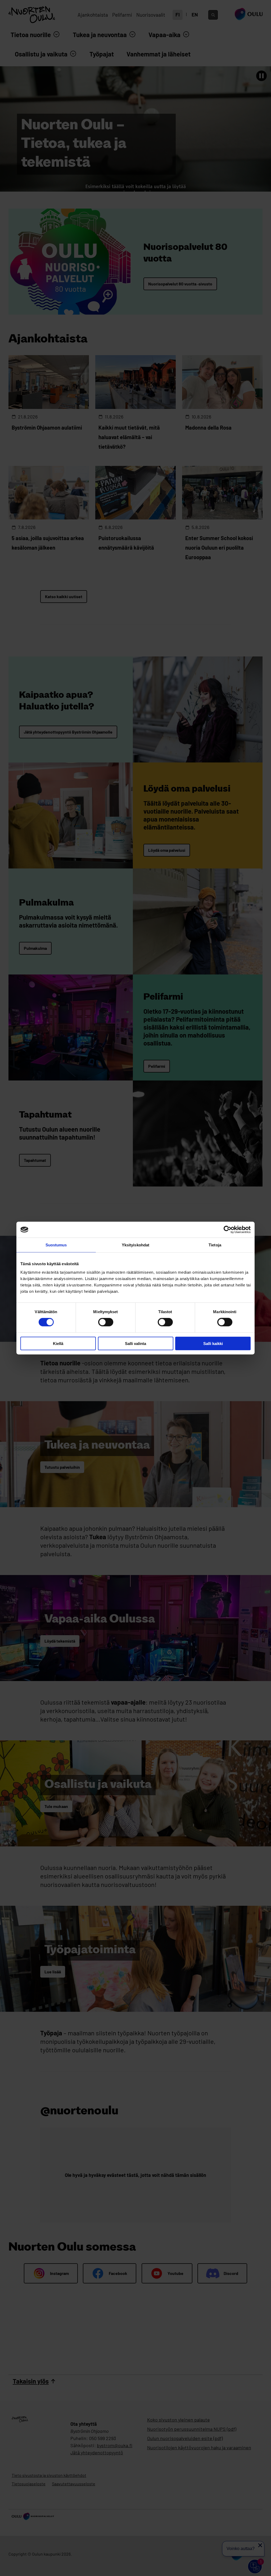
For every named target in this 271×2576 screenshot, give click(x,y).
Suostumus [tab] (56, 1245)
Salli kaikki (213, 1343)
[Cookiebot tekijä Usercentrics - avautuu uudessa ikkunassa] (227, 1230)
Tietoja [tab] (215, 1245)
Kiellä (58, 1343)
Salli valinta (135, 1343)
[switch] (106, 1322)
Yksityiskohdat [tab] (135, 1245)
